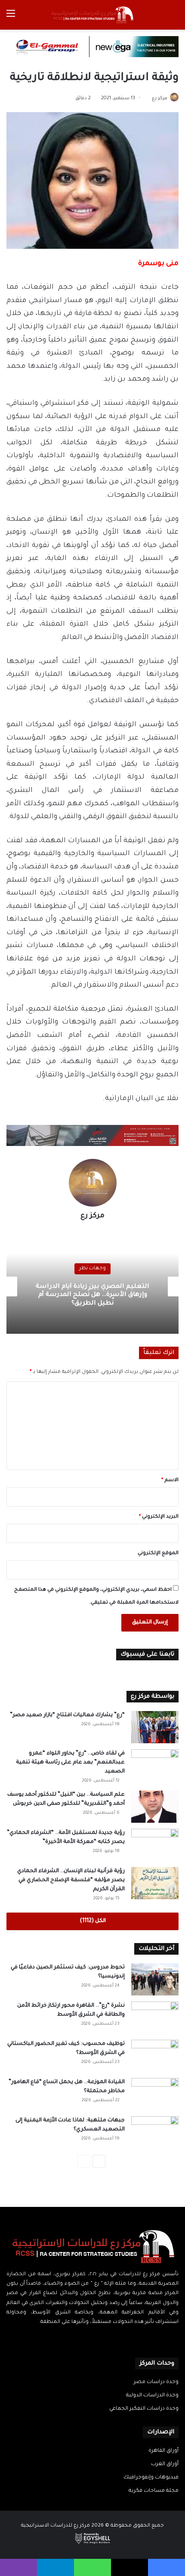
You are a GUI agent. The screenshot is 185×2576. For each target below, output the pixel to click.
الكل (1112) (93, 1921)
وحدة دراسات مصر (156, 2382)
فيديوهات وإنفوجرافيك (151, 2478)
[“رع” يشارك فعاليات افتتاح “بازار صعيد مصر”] (155, 1727)
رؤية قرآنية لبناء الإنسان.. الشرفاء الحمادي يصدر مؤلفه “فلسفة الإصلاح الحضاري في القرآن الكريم (71, 1880)
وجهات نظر (92, 1273)
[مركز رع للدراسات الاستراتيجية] (92, 15)
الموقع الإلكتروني (158, 1554)
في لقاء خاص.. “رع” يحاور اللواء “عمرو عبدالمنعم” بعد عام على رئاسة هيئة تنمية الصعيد (70, 1763)
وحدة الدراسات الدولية (152, 2396)
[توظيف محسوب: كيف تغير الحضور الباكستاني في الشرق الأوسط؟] (155, 2056)
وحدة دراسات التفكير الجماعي (144, 2409)
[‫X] (98, 2339)
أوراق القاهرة (163, 2451)
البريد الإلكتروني (159, 1517)
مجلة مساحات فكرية (154, 2491)
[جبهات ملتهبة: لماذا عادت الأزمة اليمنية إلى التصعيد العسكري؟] (155, 2132)
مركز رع (160, 98)
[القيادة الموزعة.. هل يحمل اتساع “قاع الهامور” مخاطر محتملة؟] (155, 2094)
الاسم (170, 1481)
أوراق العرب (165, 2464)
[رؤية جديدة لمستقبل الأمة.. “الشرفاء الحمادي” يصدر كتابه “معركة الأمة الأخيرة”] (155, 1845)
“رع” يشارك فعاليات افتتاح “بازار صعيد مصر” (67, 1715)
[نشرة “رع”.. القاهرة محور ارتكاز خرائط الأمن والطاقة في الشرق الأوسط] (155, 2018)
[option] (92, 1286)
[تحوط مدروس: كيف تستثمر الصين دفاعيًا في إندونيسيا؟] (155, 1979)
